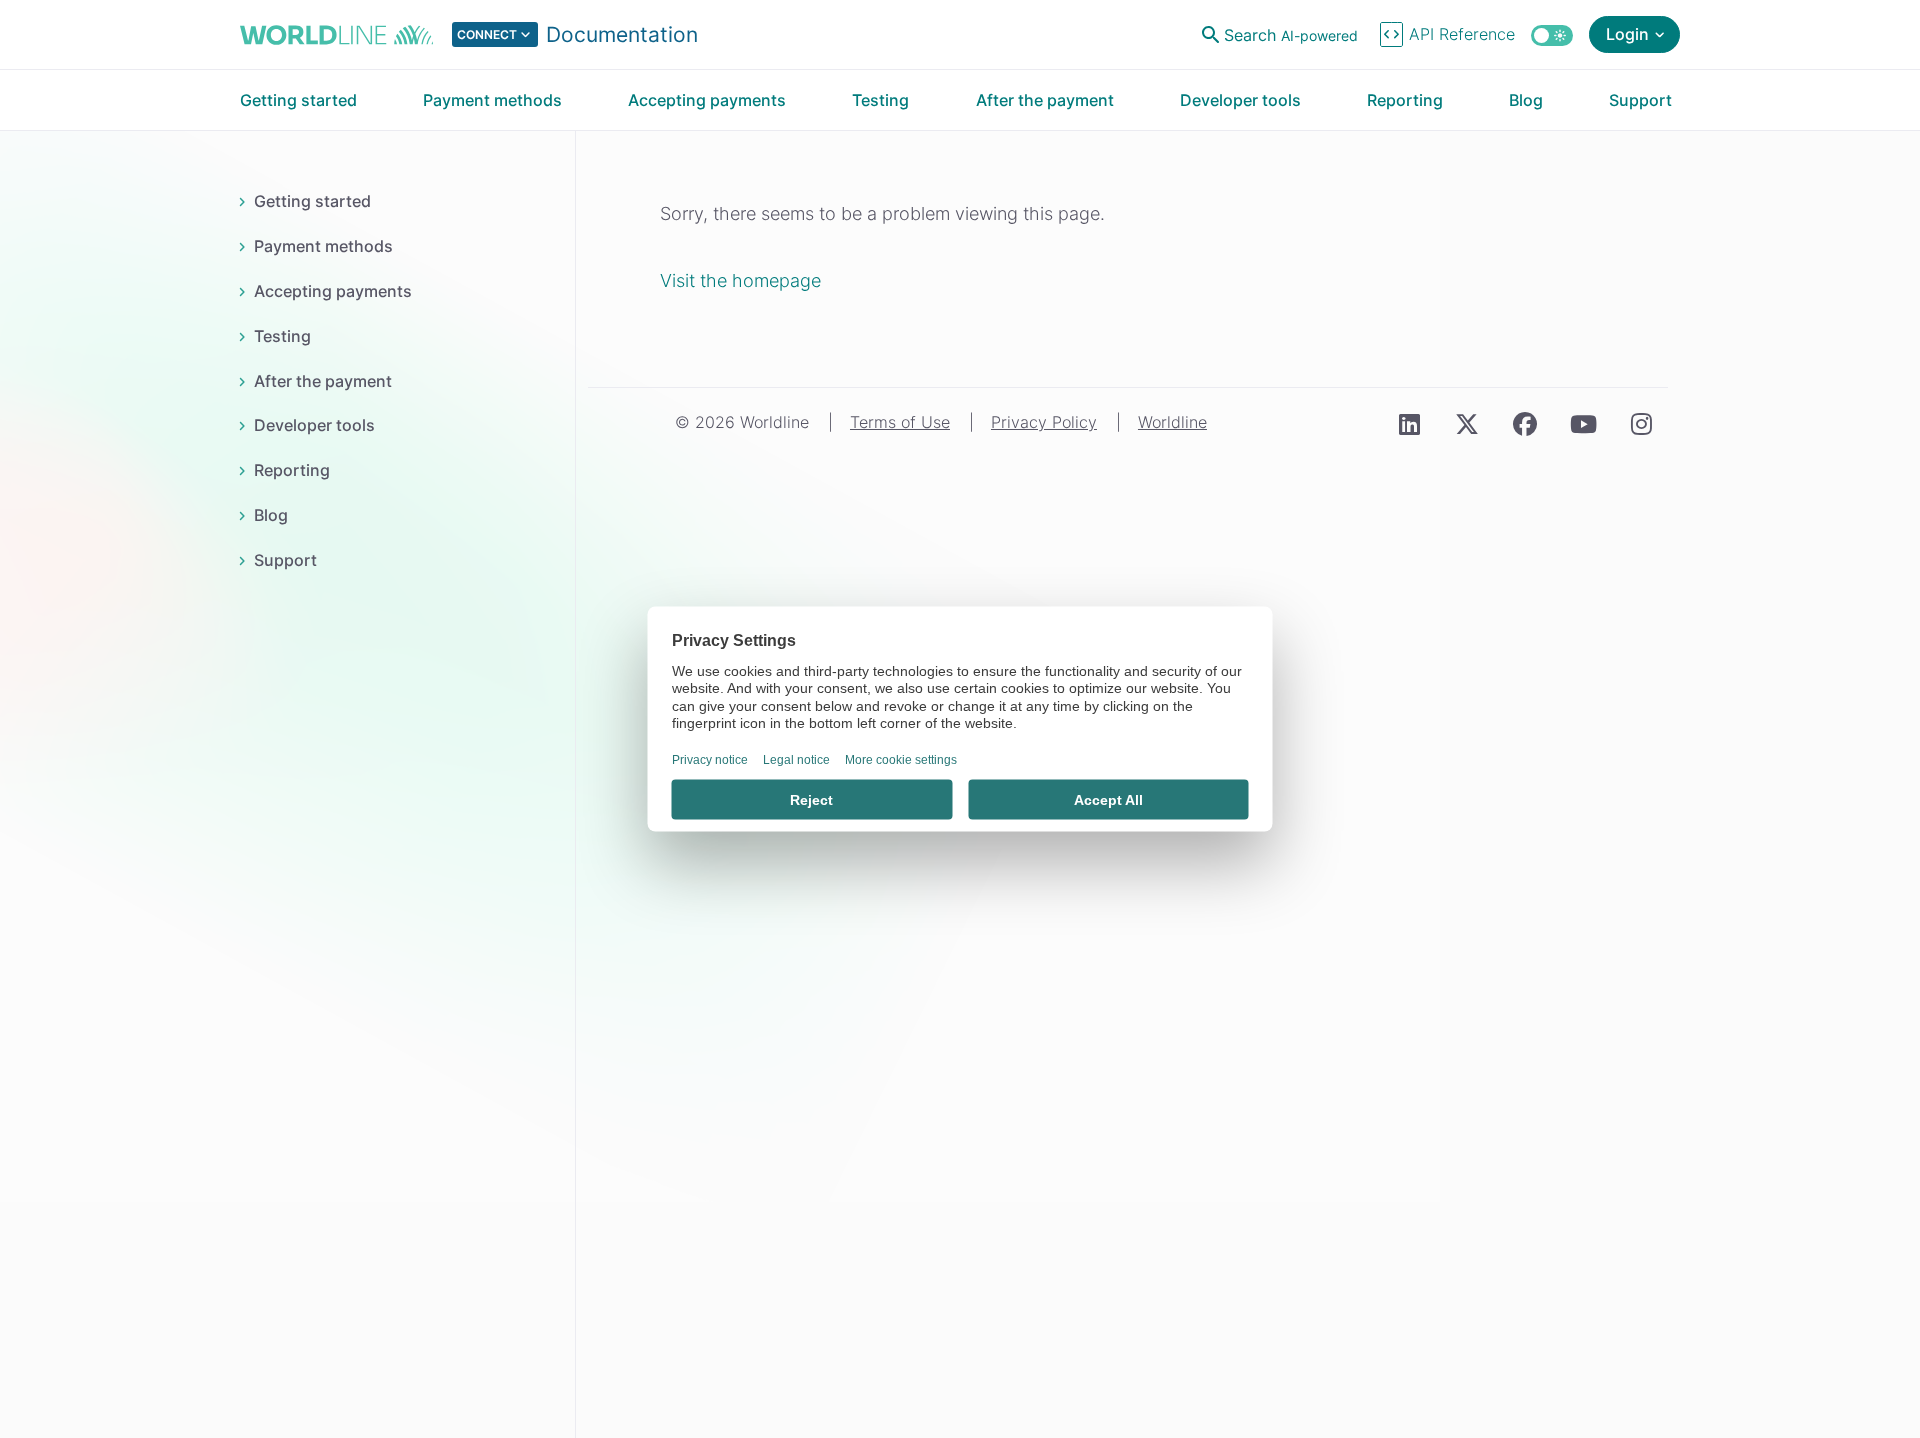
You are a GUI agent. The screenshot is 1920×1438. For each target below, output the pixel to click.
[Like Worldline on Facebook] (1525, 424)
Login (1627, 34)
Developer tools (314, 425)
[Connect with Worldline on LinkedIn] (1409, 424)
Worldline (1172, 422)
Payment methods (323, 246)
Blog (270, 515)
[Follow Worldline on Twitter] (1467, 424)
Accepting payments (332, 291)
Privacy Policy (1044, 422)
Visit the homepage (740, 280)
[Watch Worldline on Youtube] (1583, 424)
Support (285, 560)
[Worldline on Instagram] (1641, 424)
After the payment (322, 381)
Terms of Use (900, 422)
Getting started (312, 201)
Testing (282, 336)
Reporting (291, 470)
